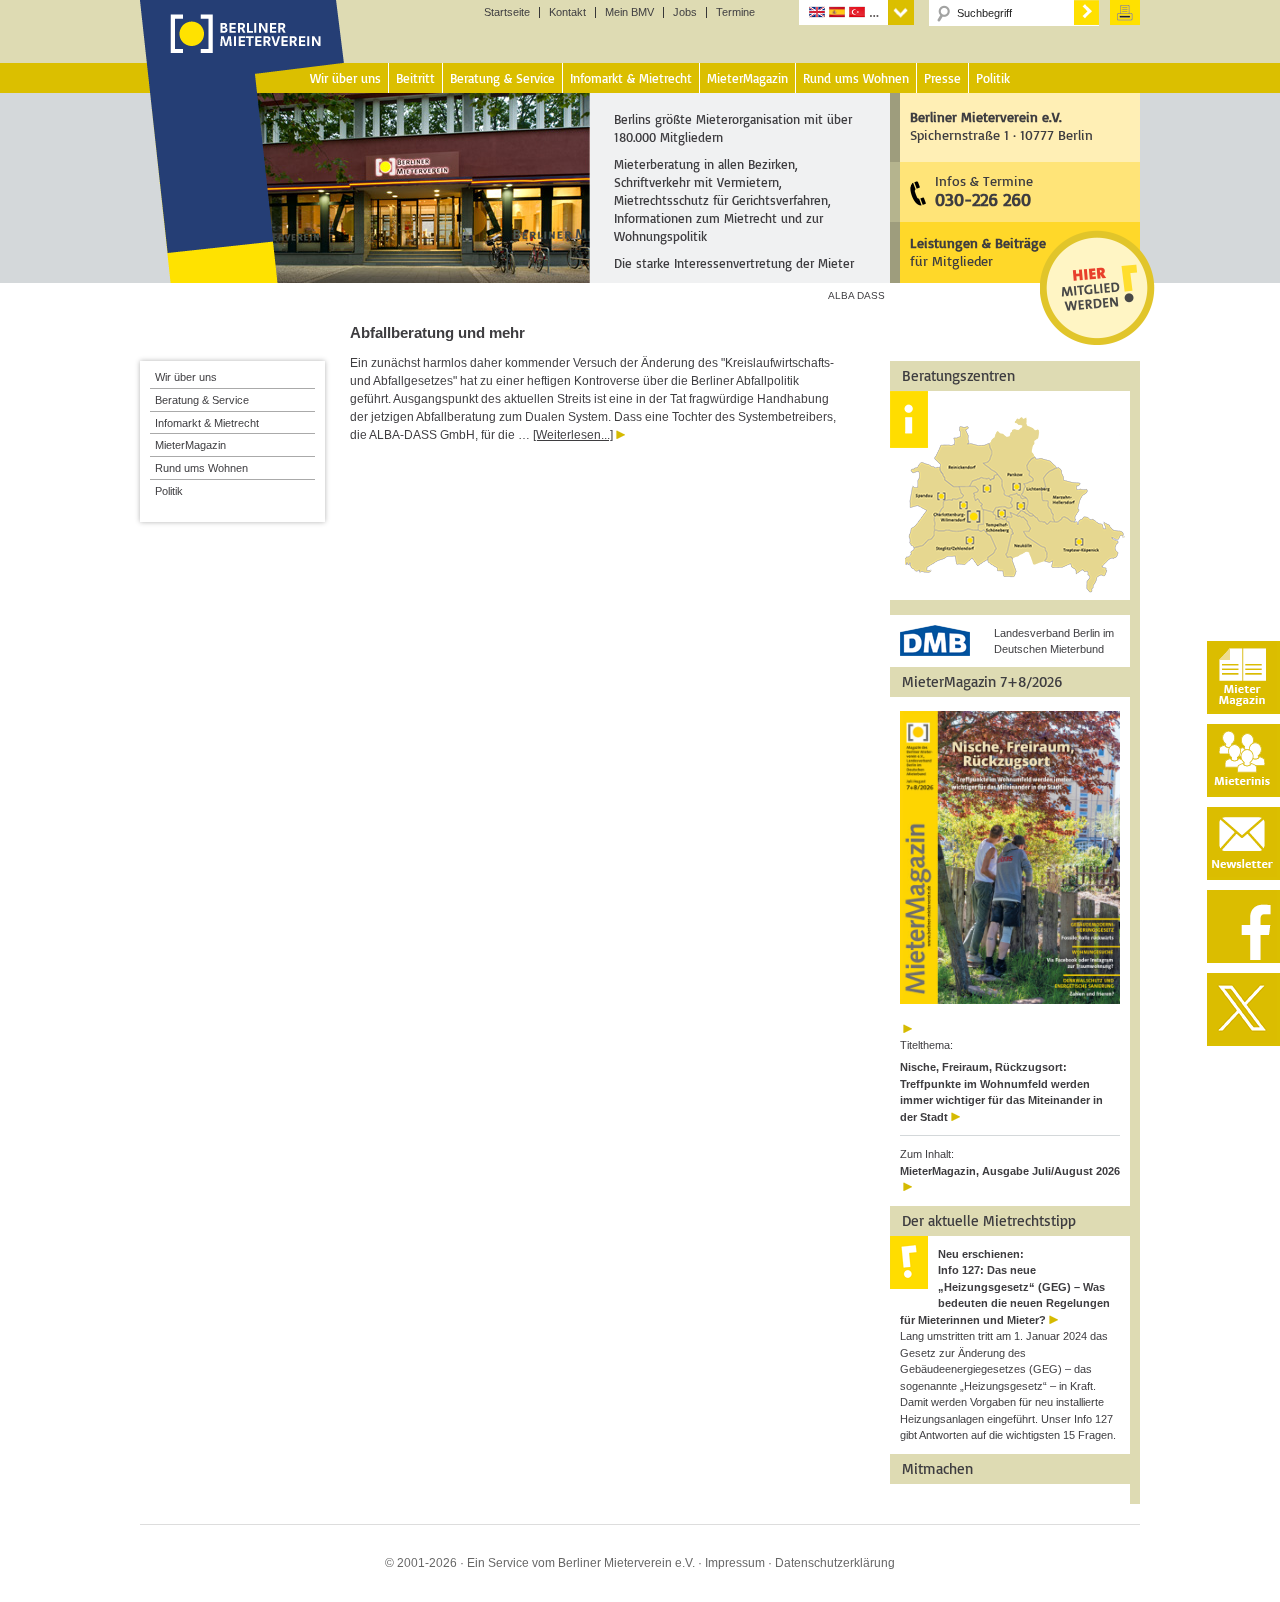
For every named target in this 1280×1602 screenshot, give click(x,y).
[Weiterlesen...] (573, 435)
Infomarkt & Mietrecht (207, 423)
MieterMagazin (190, 445)
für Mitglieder (978, 251)
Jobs (685, 12)
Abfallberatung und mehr (437, 332)
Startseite (507, 12)
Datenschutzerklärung (835, 1563)
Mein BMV (629, 12)
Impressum (735, 1563)
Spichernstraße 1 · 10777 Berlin (1001, 125)
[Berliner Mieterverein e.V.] (242, 53)
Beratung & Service (202, 400)
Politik (169, 491)
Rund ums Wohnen (201, 468)
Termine (735, 12)
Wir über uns (186, 377)
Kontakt (567, 12)
